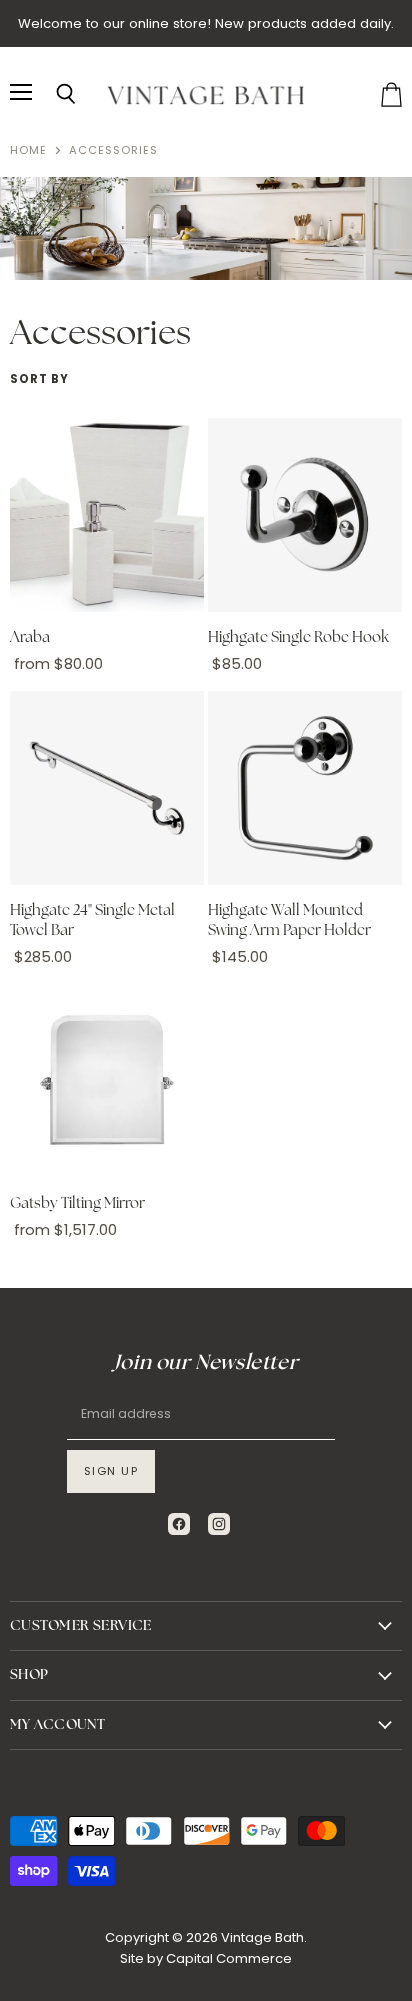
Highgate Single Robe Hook (298, 637)
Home (28, 150)
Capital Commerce (229, 1958)
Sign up (111, 1471)
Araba (30, 637)
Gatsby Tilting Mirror (77, 1203)
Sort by (39, 379)
